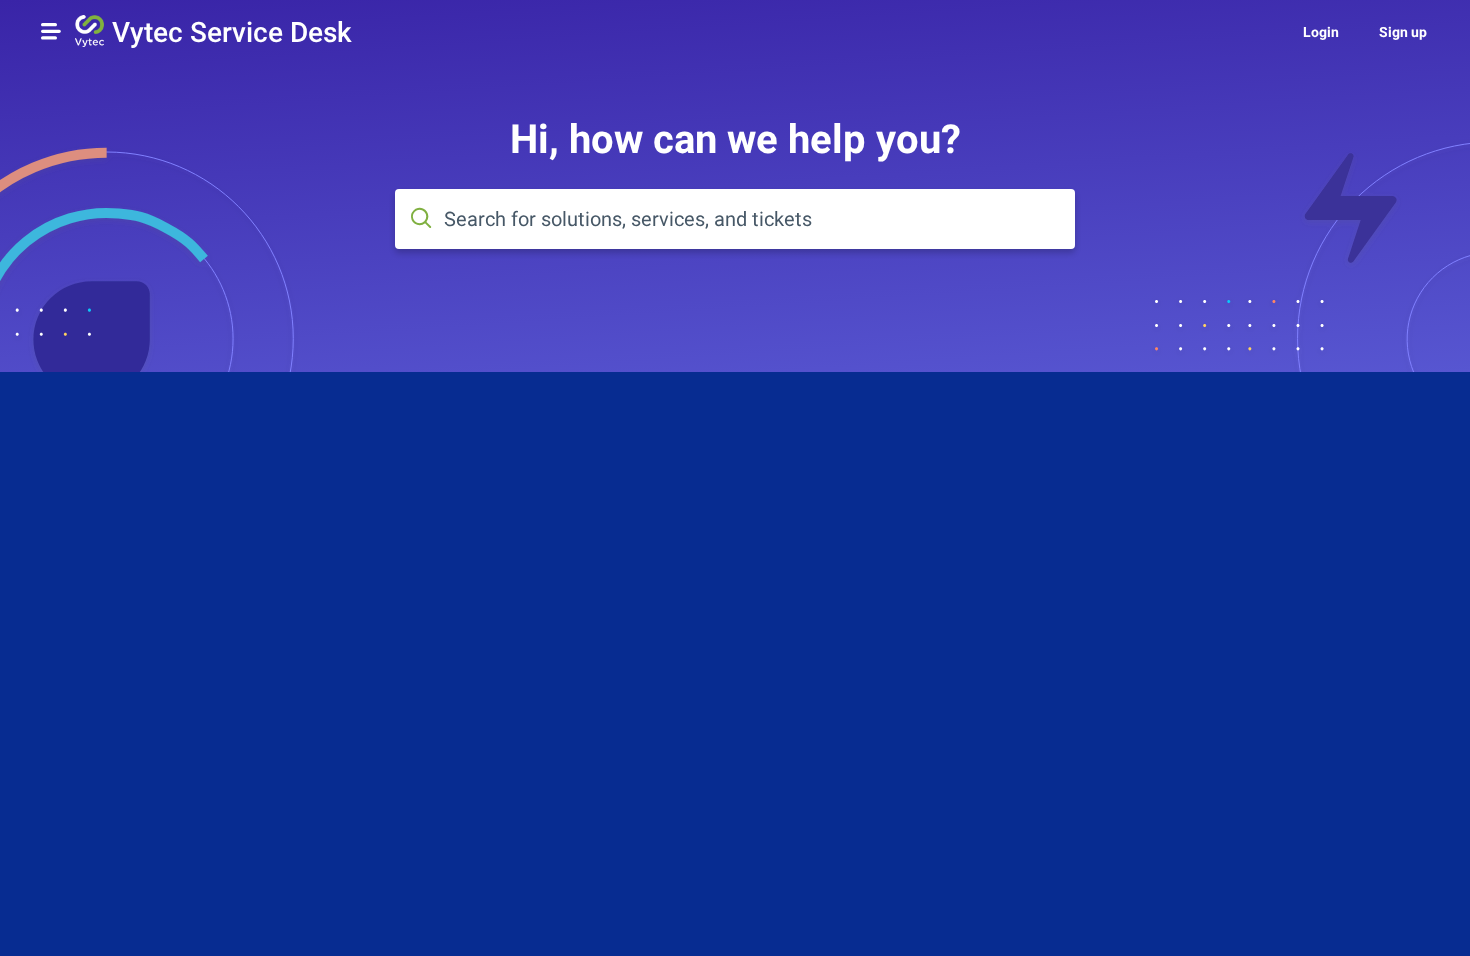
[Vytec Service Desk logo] (89, 32)
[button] (51, 31)
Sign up (1403, 32)
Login (1321, 32)
